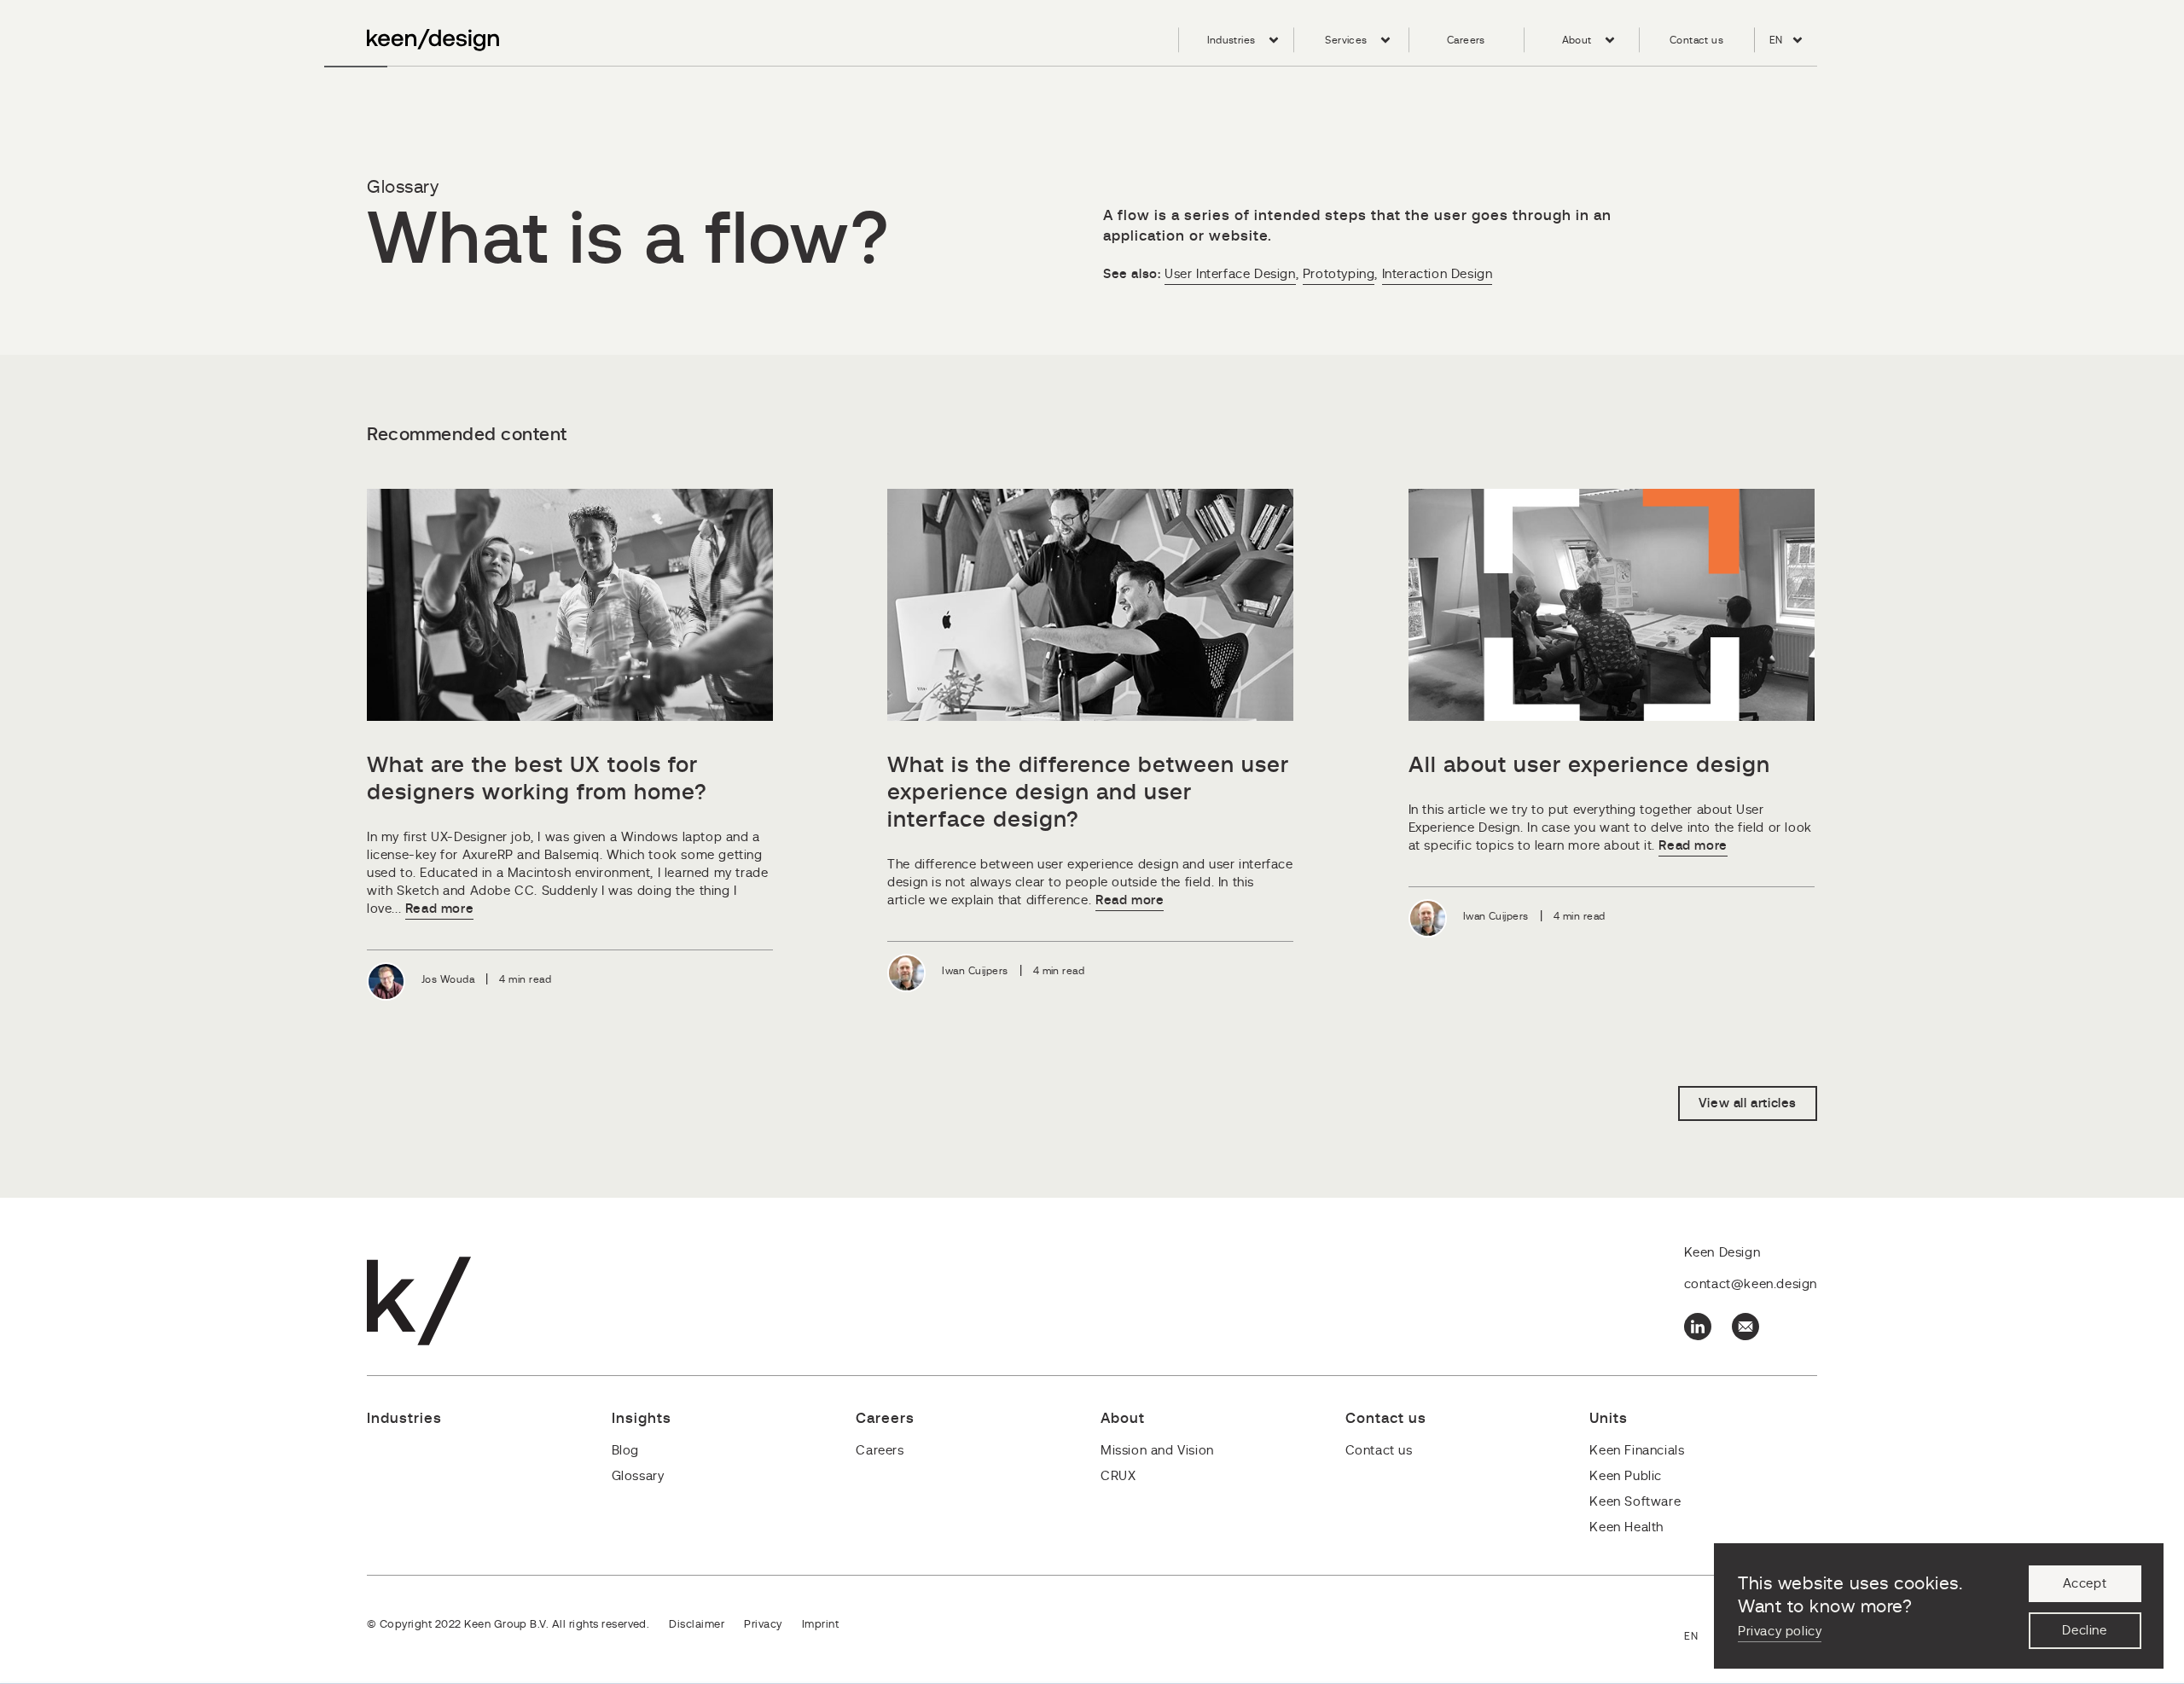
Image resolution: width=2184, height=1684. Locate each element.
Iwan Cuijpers (975, 971)
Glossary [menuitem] (638, 1476)
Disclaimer (697, 1625)
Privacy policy (1780, 1632)
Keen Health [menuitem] (1626, 1527)
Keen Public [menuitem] (1626, 1476)
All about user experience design (1589, 765)
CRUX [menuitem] (1118, 1476)
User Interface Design (1230, 274)
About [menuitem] (1577, 40)
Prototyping (1339, 274)
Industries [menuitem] (1231, 40)
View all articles (1748, 1103)
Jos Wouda (448, 979)
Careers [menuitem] (1466, 40)
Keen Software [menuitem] (1635, 1502)
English (1701, 1638)
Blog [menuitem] (625, 1451)
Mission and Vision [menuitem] (1157, 1451)
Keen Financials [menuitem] (1637, 1451)
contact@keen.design (1751, 1284)
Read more (439, 909)
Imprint (820, 1625)
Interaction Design (1438, 274)
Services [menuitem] (1346, 40)
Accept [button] (2085, 1584)
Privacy (763, 1625)
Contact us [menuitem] (1696, 40)
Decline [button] (2084, 1631)
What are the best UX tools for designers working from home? (537, 779)
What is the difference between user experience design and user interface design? (1088, 793)
